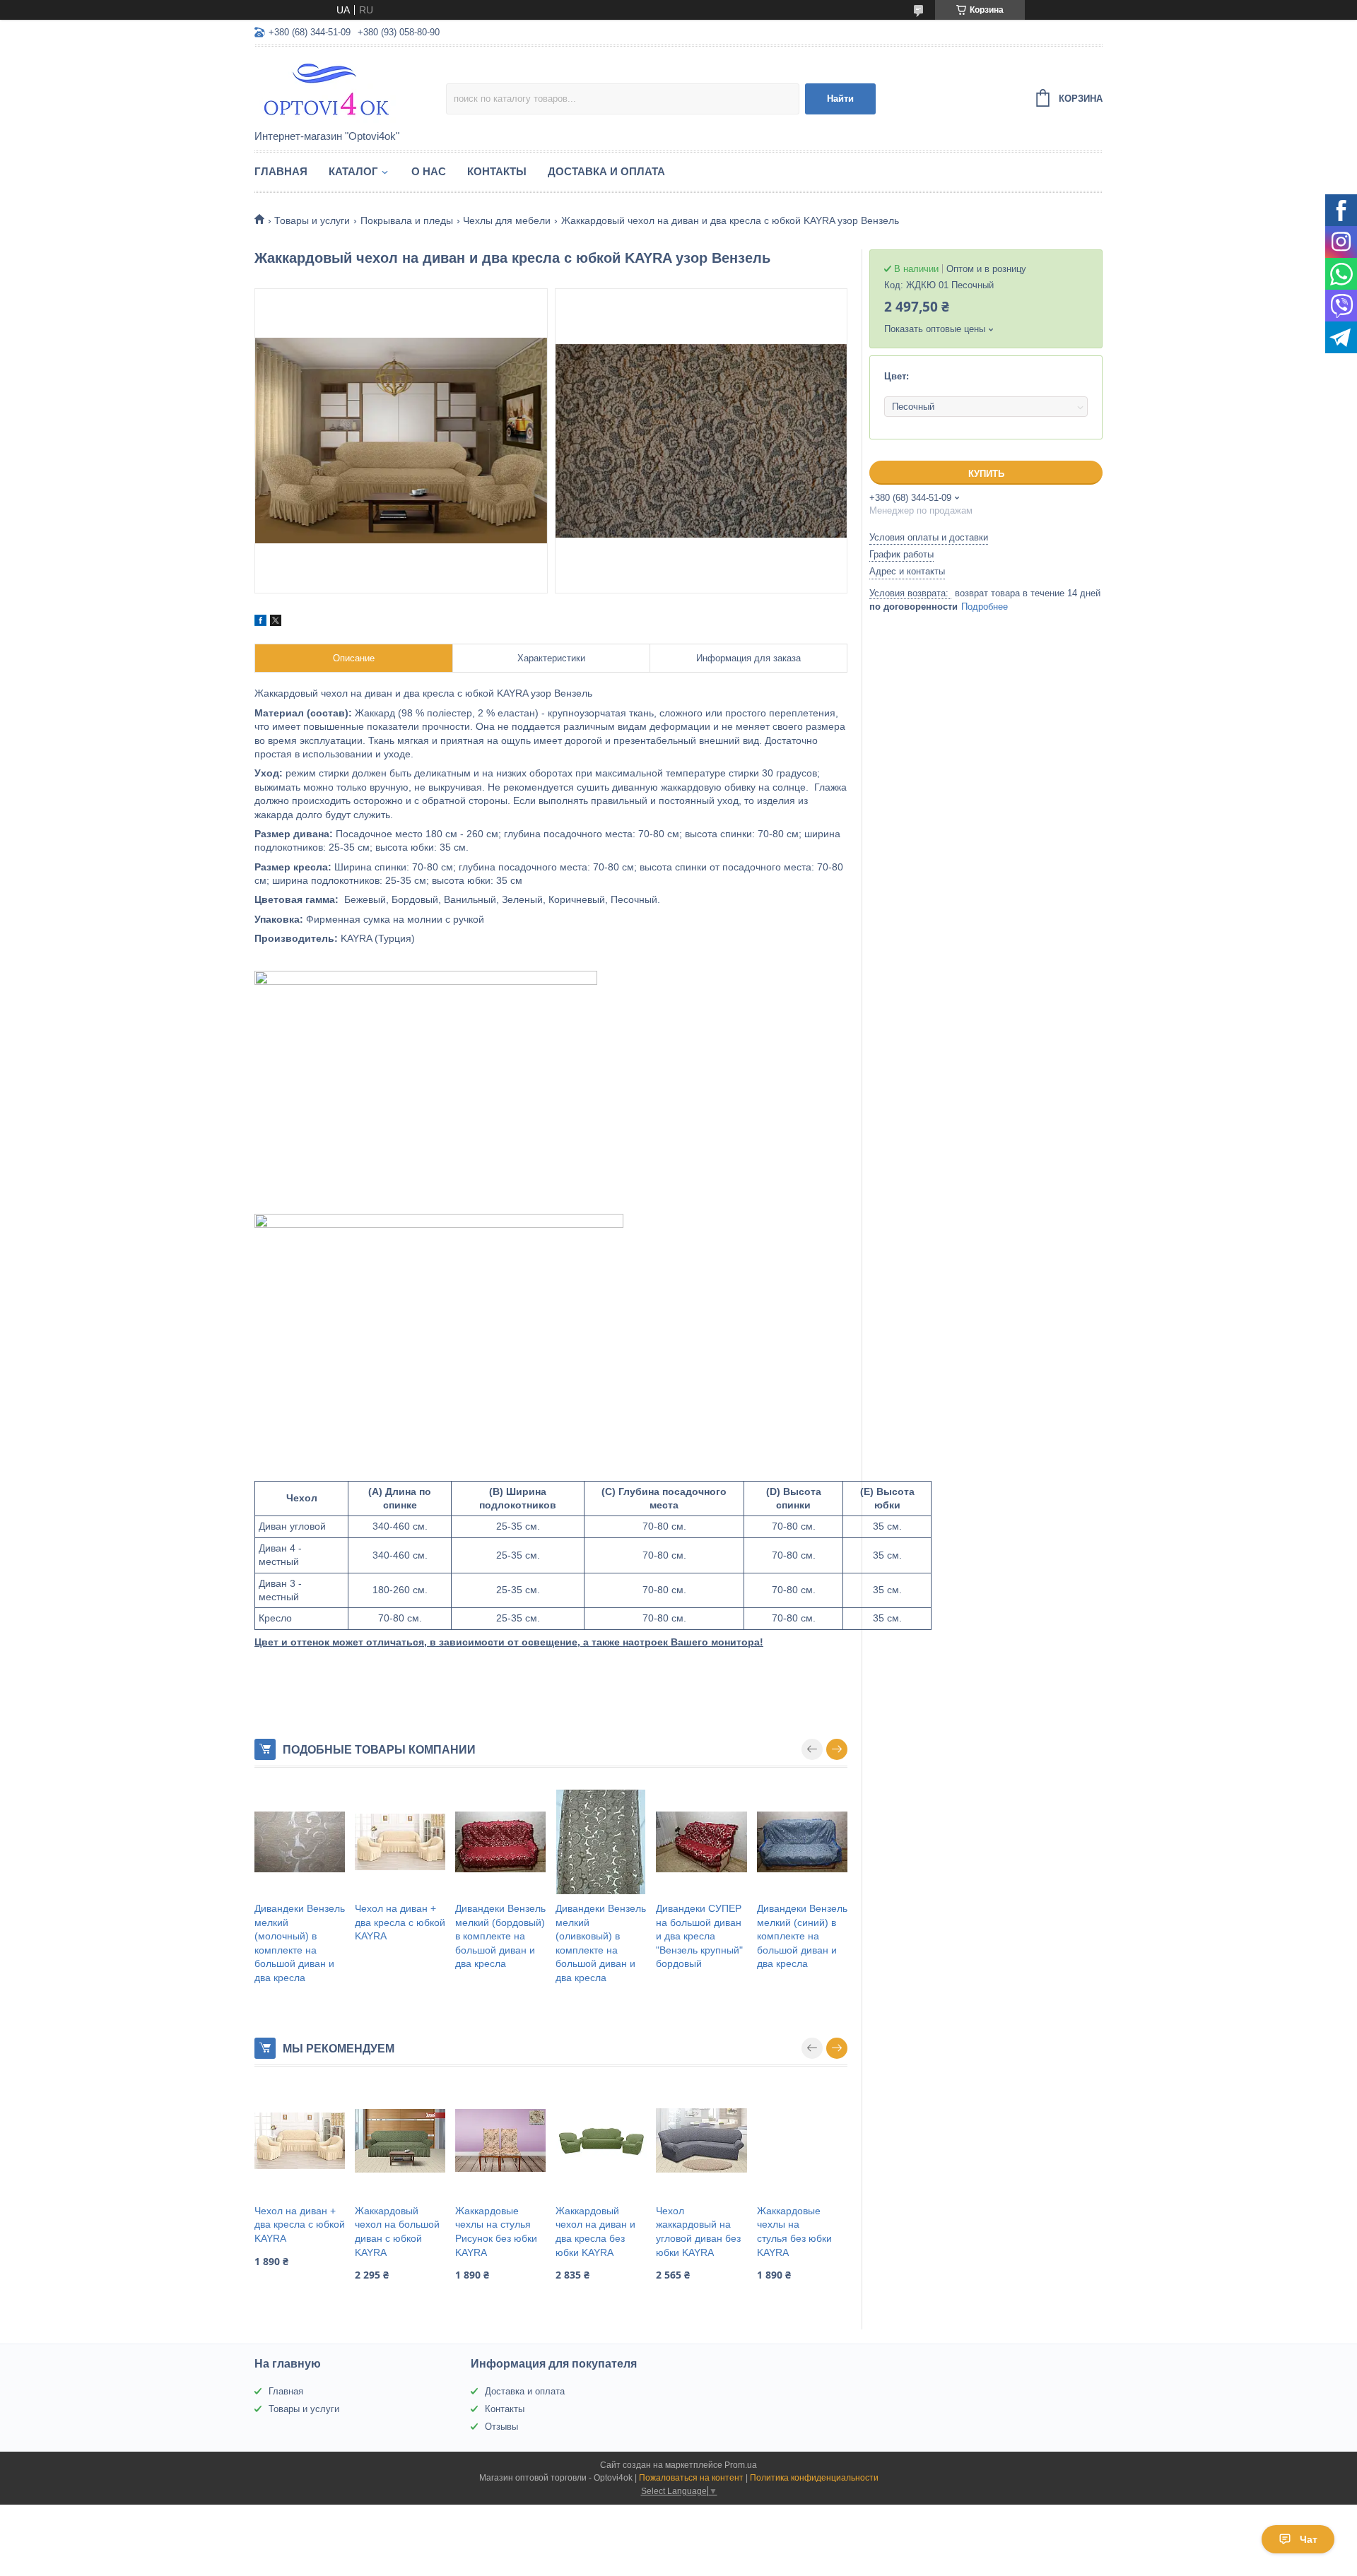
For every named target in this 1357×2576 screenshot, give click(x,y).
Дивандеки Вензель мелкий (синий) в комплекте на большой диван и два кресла (802, 1936)
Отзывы (501, 2427)
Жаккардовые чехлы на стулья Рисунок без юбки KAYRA (496, 2232)
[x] (276, 622)
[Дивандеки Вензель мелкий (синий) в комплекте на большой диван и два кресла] (802, 1842)
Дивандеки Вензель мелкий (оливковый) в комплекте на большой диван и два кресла (601, 1943)
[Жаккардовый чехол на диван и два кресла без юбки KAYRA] (601, 2141)
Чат (1309, 2539)
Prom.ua (741, 2465)
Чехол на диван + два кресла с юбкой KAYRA (400, 1922)
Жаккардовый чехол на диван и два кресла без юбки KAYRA (595, 2232)
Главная (281, 171)
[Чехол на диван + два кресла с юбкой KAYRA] (400, 1842)
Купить (986, 474)
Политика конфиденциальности (814, 2478)
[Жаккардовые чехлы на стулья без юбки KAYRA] (802, 2141)
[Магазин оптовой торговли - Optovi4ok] (350, 89)
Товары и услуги (312, 220)
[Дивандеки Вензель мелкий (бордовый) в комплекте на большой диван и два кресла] (500, 1842)
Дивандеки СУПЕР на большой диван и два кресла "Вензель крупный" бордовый (699, 1936)
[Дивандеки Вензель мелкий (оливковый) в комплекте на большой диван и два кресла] (601, 1842)
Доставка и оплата (606, 171)
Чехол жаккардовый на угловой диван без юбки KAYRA (698, 2232)
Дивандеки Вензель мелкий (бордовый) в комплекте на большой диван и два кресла (500, 1936)
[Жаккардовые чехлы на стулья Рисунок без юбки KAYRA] (500, 2141)
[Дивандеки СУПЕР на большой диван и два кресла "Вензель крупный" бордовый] (701, 1842)
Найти (840, 99)
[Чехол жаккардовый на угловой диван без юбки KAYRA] (701, 2141)
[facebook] (260, 622)
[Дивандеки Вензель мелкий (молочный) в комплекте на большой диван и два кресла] (300, 1842)
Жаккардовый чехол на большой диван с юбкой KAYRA (397, 2232)
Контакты (497, 171)
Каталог (353, 171)
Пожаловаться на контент (691, 2478)
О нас (429, 171)
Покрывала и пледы (407, 220)
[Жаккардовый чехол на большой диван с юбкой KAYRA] (400, 2141)
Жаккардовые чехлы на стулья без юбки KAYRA (794, 2232)
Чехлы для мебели (507, 220)
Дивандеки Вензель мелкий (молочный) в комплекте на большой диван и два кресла (300, 1943)
